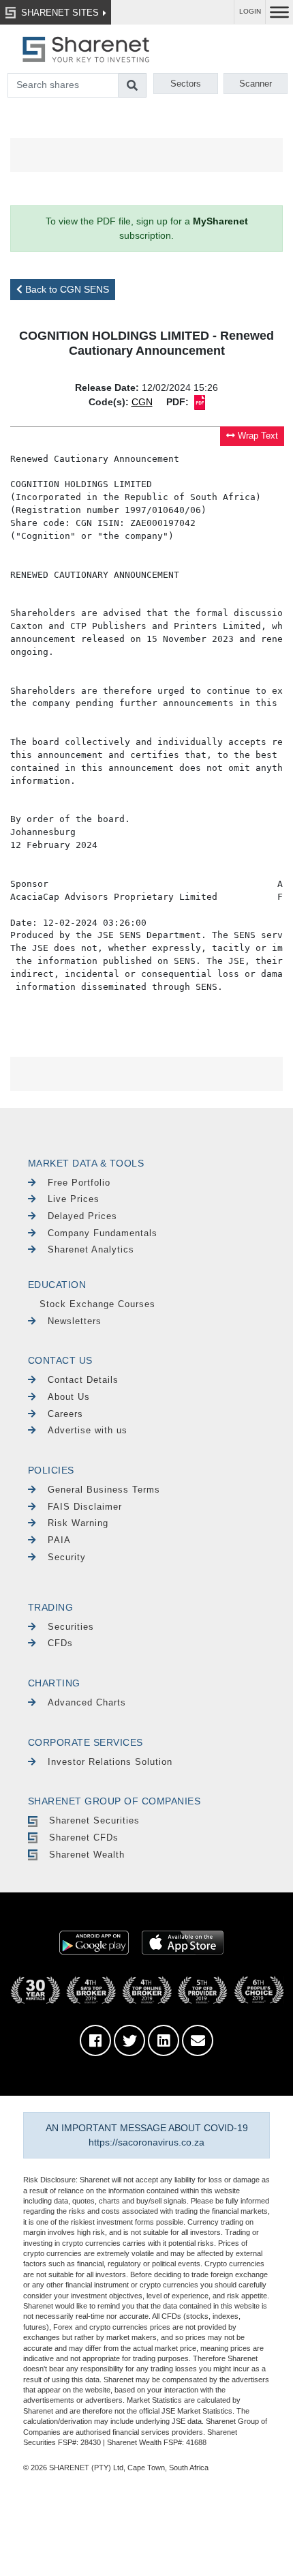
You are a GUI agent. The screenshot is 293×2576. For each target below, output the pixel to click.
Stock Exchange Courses (97, 1304)
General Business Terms (104, 1490)
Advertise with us (88, 1430)
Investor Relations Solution (110, 1762)
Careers (65, 1414)
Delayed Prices (82, 1216)
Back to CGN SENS (66, 289)
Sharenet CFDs (84, 1838)
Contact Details (83, 1380)
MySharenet (220, 221)
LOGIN (250, 11)
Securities (71, 1627)
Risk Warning (78, 1523)
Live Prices (74, 1199)
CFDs (60, 1643)
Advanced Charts (87, 1702)
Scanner (256, 84)
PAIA (59, 1540)
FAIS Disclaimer (85, 1507)
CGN (142, 402)
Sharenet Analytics (91, 1249)
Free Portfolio (79, 1183)
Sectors (186, 84)
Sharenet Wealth (87, 1855)
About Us (69, 1397)
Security (67, 1557)
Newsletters (75, 1321)
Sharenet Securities (94, 1820)
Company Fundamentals (103, 1233)
